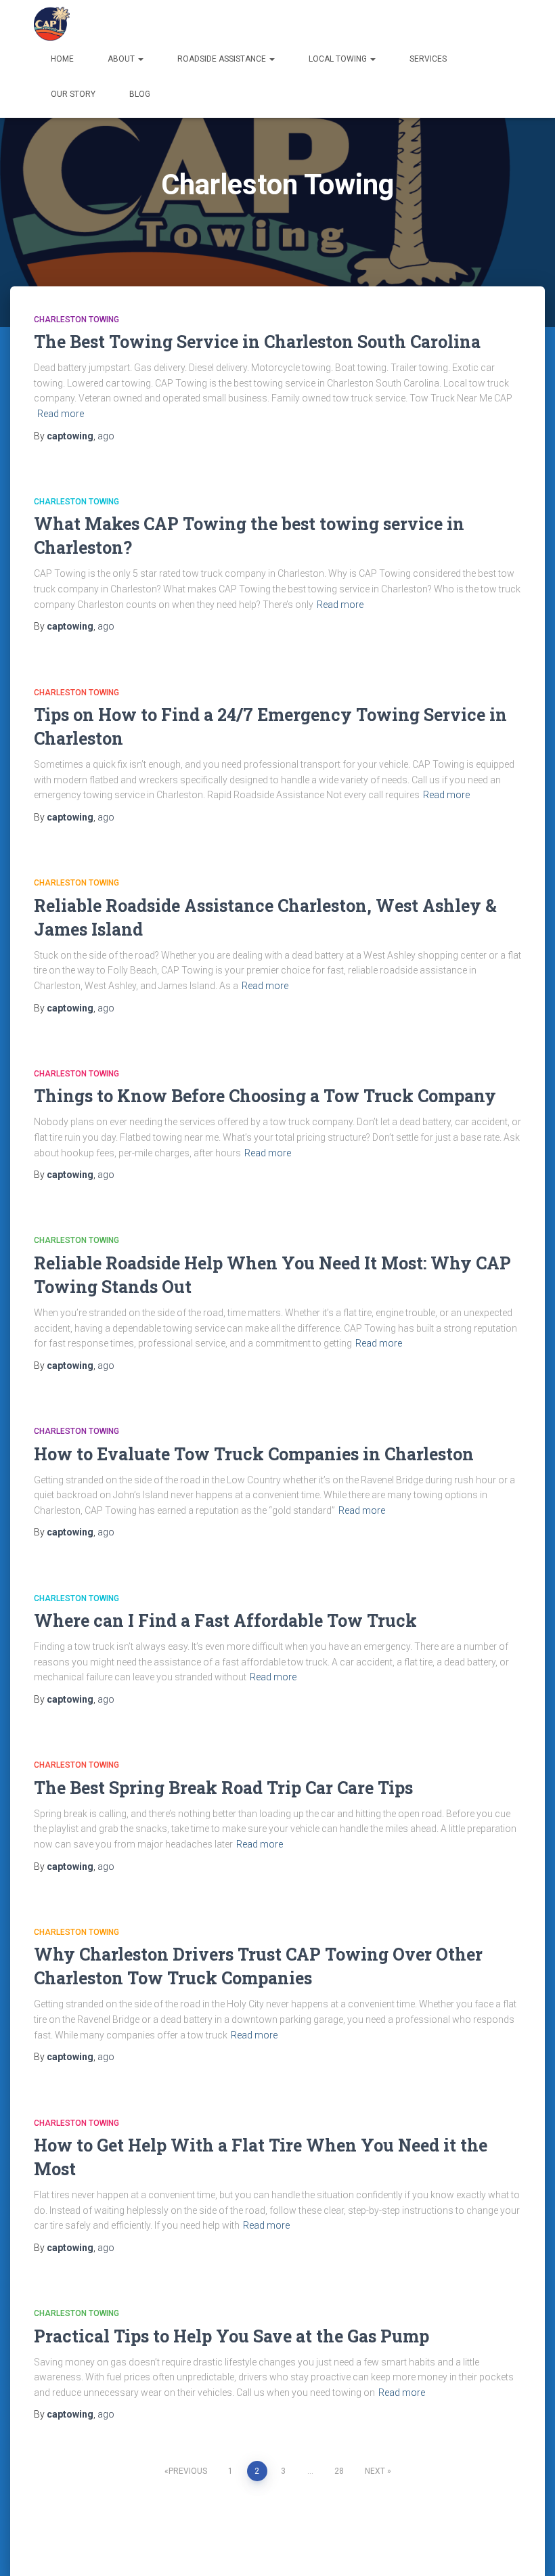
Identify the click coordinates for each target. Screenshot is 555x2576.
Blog (140, 94)
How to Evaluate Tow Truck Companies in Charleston (254, 1454)
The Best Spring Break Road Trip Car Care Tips (223, 1788)
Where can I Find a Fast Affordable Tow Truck (225, 1620)
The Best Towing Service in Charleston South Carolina (257, 342)
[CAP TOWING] (52, 24)
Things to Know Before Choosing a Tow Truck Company (265, 1096)
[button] (140, 59)
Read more (61, 414)
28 (339, 2471)
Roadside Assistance (223, 59)
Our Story (73, 94)
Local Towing (339, 59)
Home (62, 59)
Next (375, 2471)
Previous (188, 2471)
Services (428, 59)
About (122, 59)
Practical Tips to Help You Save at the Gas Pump (231, 2336)
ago (106, 436)
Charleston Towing (76, 320)
